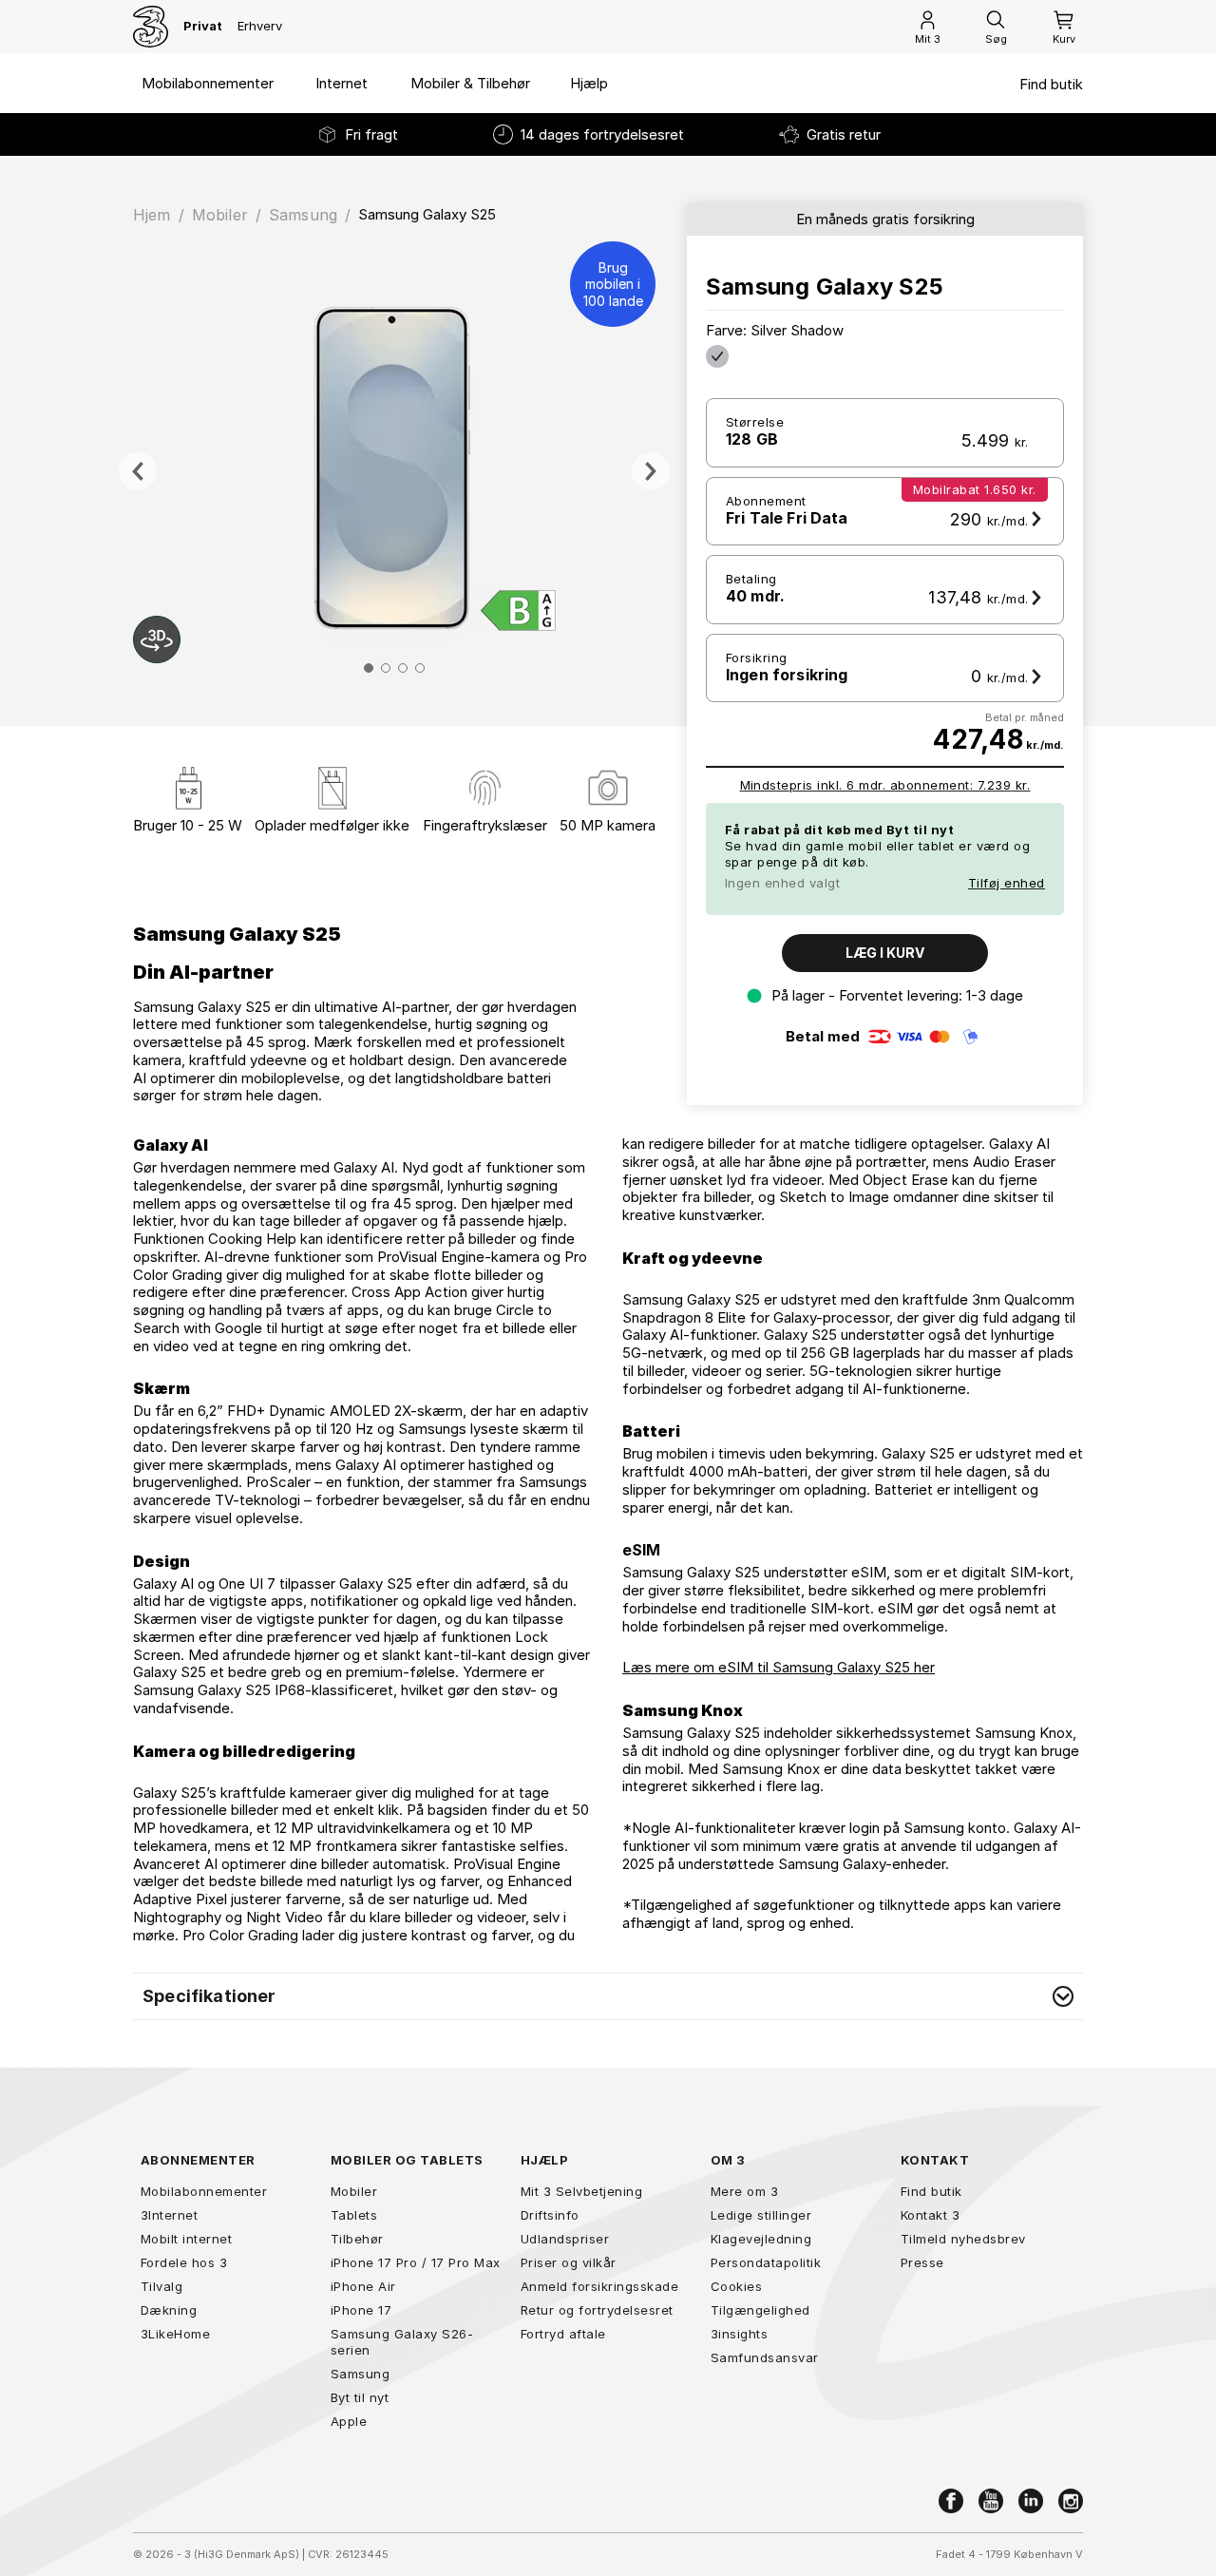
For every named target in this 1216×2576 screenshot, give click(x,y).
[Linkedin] (1031, 2501)
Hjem (152, 215)
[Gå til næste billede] (651, 471)
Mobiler (220, 215)
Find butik (1051, 85)
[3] (151, 27)
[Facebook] (951, 2501)
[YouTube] (991, 2501)
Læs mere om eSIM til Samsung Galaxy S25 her (779, 1667)
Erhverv (260, 26)
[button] (608, 1996)
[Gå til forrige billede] (138, 471)
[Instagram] (1071, 2501)
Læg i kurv (885, 953)
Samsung (303, 215)
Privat (203, 26)
